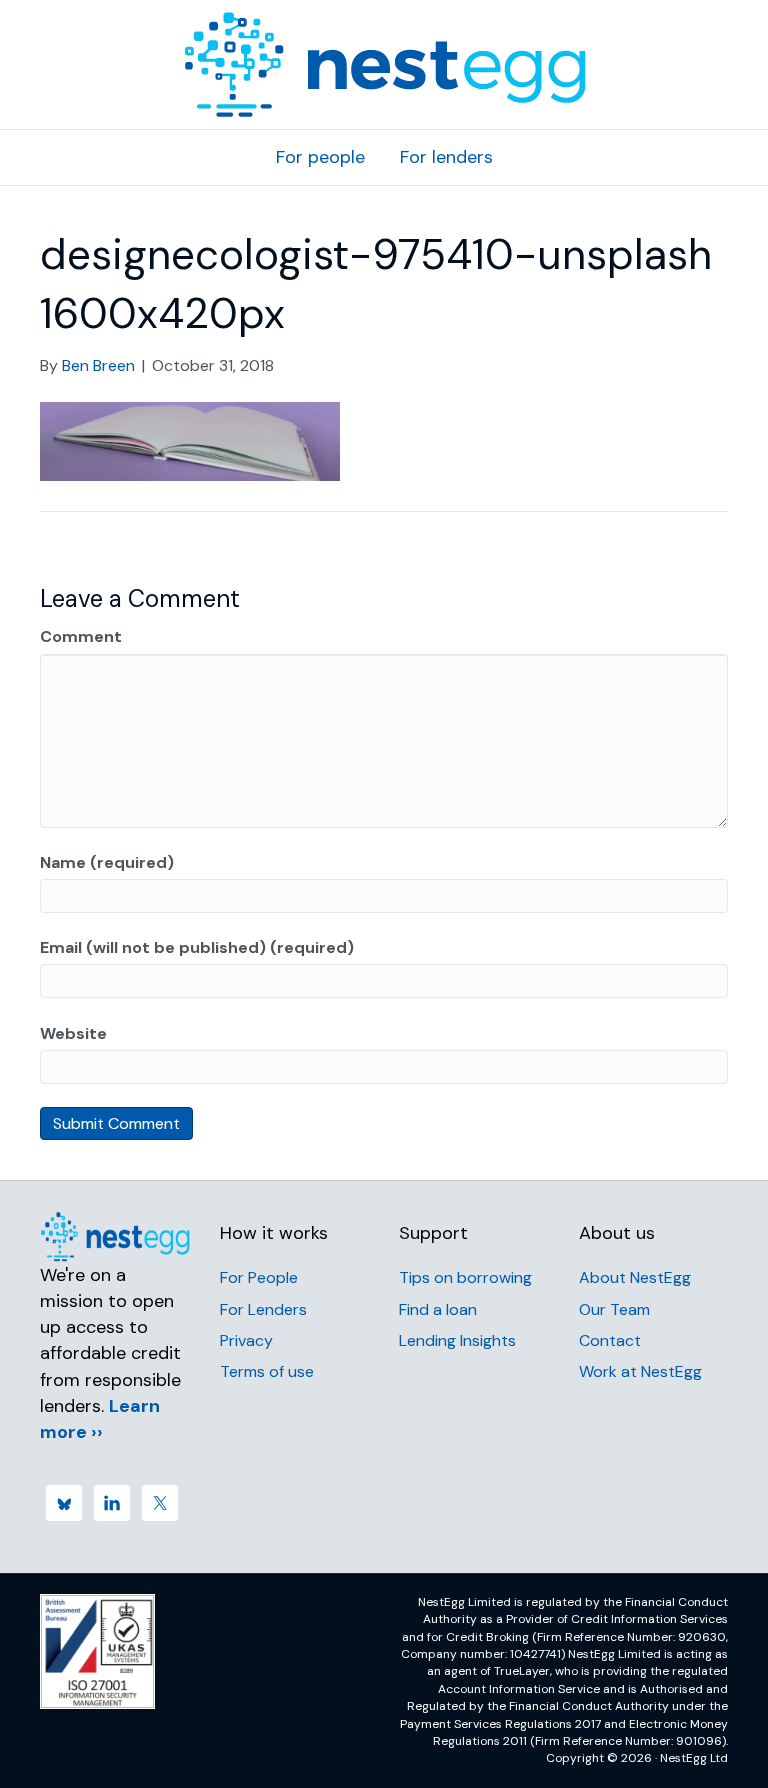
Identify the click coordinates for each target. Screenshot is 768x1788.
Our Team (614, 1309)
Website (73, 1033)
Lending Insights (457, 1340)
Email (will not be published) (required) (197, 947)
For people (320, 157)
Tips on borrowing (465, 1277)
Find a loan (438, 1309)
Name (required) (107, 862)
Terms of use (267, 1371)
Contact (610, 1340)
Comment (81, 636)
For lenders (446, 157)
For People (259, 1277)
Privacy (246, 1340)
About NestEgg (635, 1277)
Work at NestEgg (640, 1371)
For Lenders (263, 1309)
